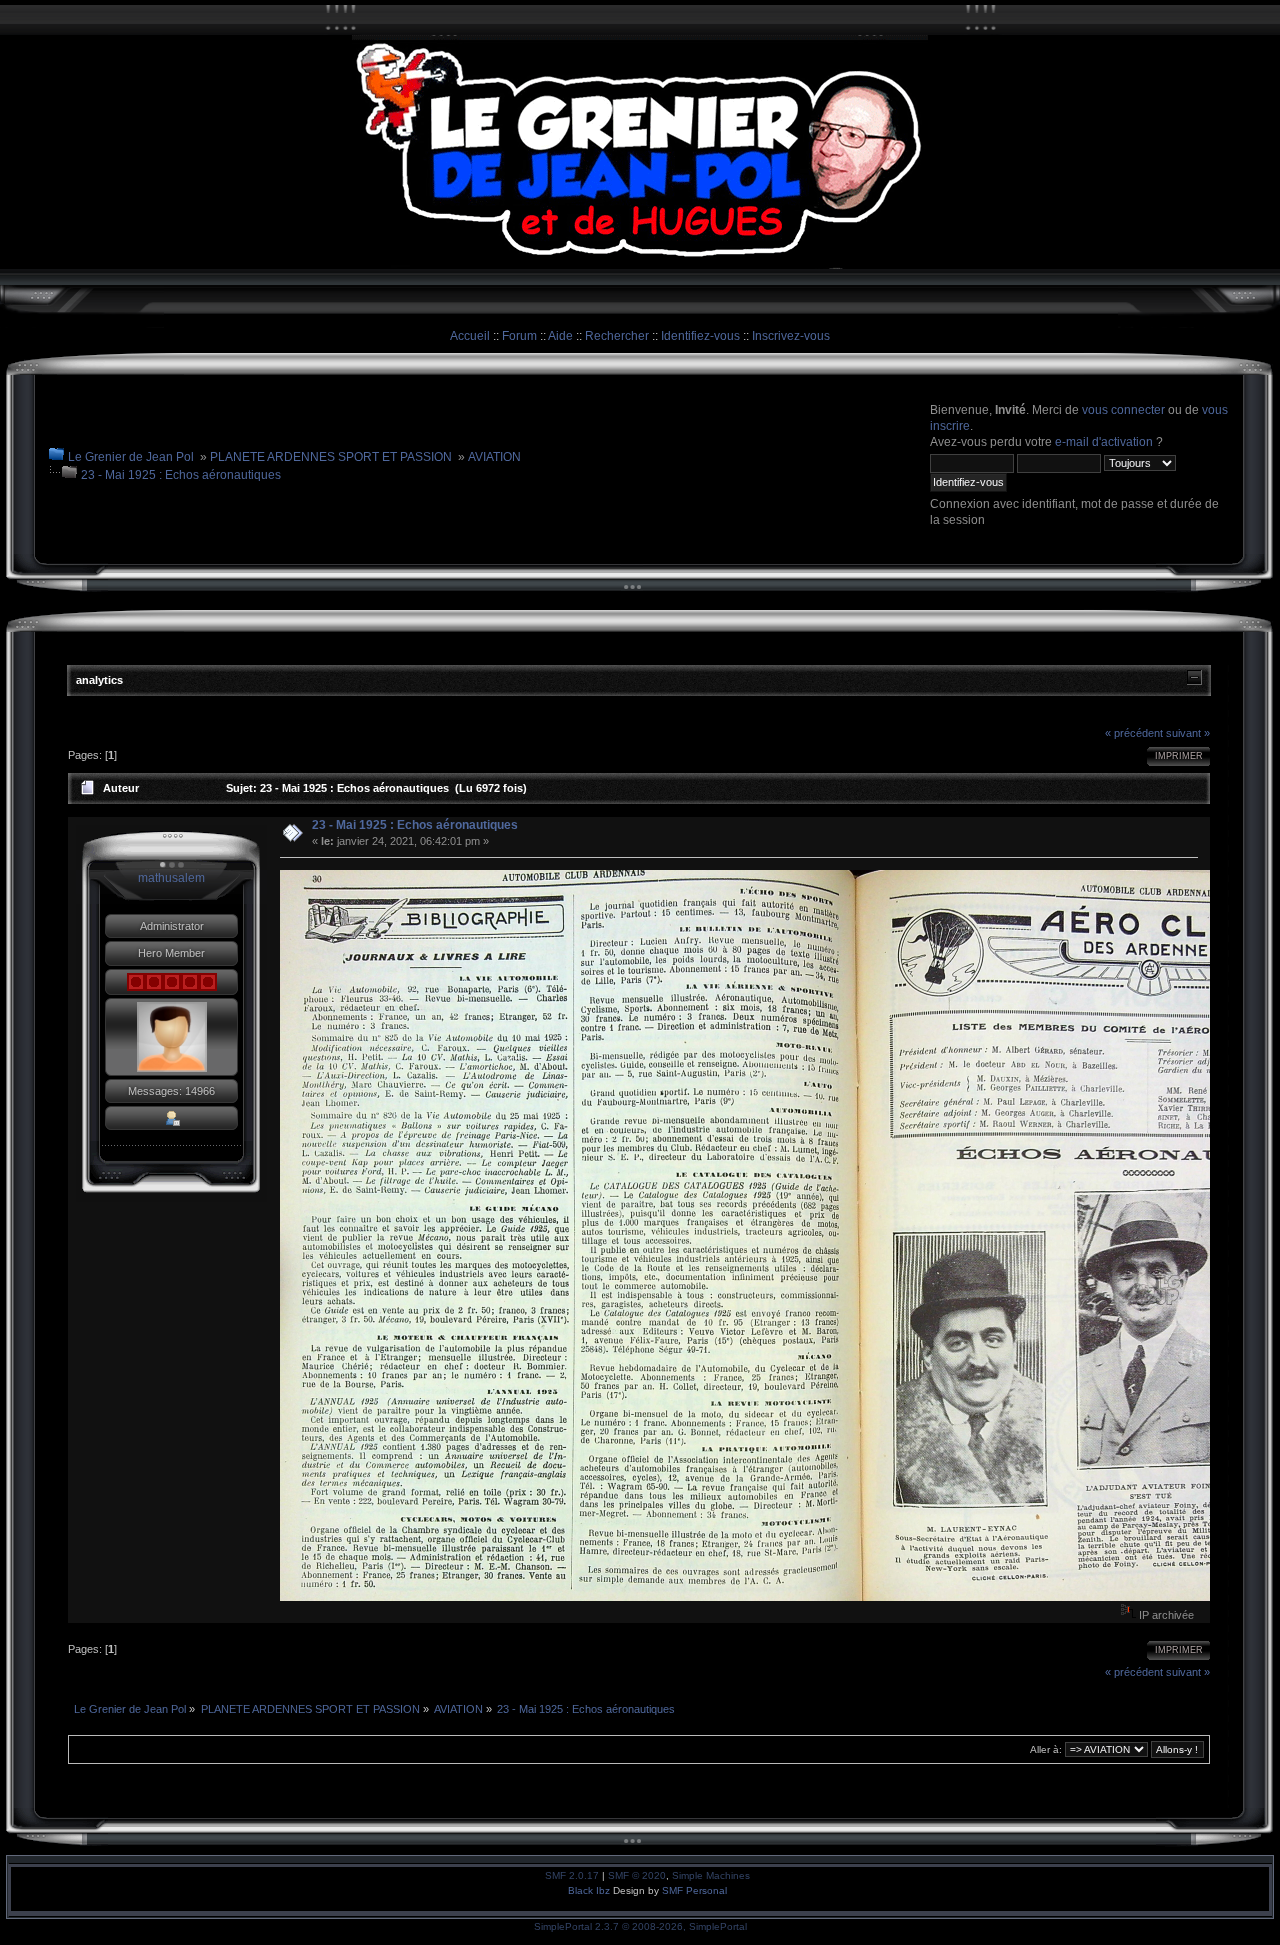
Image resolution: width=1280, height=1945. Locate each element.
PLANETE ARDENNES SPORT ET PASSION (331, 457)
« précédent (1134, 733)
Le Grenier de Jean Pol (131, 457)
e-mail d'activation (1104, 442)
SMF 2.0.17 (572, 1875)
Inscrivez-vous (791, 336)
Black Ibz (590, 1890)
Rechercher (617, 336)
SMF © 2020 (637, 1875)
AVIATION (494, 457)
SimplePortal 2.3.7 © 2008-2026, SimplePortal (640, 1926)
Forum (519, 336)
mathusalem (171, 878)
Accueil (470, 336)
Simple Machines (711, 1875)
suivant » (1188, 733)
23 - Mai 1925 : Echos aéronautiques (181, 475)
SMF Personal (694, 1890)
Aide (560, 336)
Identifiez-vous (700, 336)
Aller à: (1046, 1749)
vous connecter (1123, 410)
